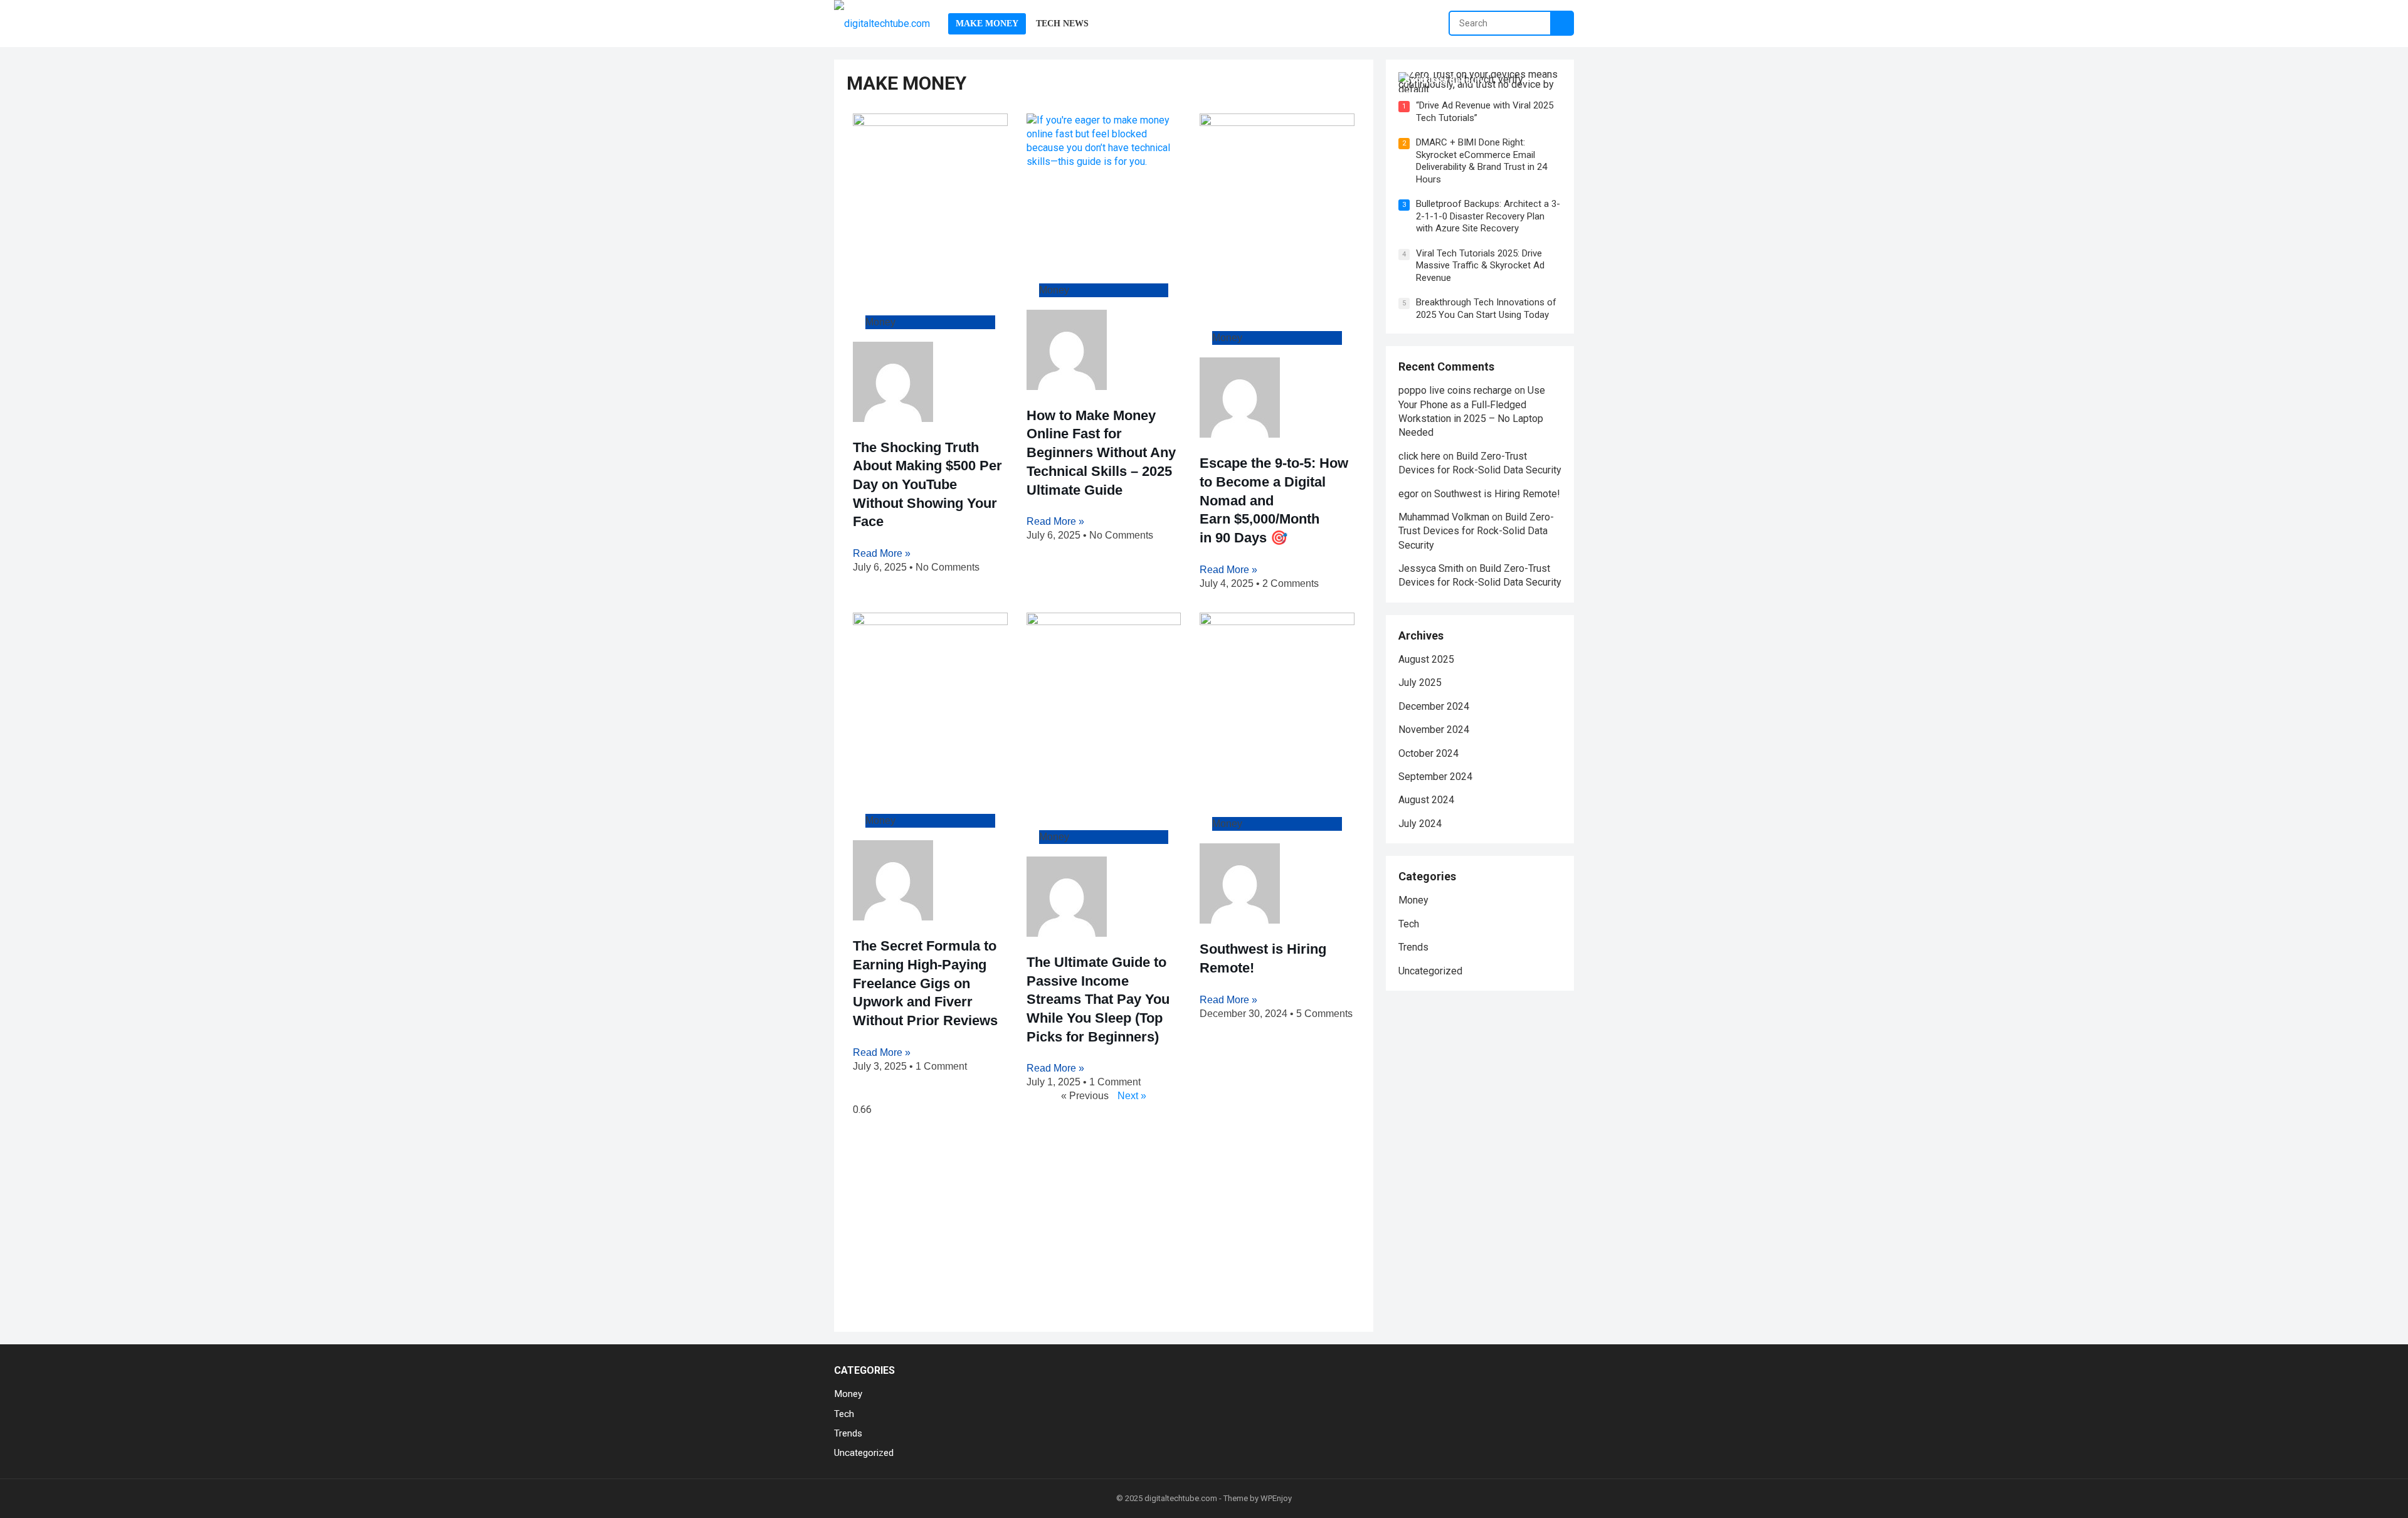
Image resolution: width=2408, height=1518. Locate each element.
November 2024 (1434, 730)
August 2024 (1426, 800)
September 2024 (1435, 777)
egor (1408, 494)
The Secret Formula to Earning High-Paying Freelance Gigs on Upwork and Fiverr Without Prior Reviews (925, 983)
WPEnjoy (1276, 1498)
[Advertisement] (1104, 1226)
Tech (1409, 924)
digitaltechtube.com (1181, 1498)
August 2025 (1426, 659)
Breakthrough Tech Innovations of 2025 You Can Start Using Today (1486, 308)
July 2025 (1420, 683)
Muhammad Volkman (1444, 517)
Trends (1413, 947)
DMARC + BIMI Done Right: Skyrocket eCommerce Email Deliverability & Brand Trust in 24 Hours (1481, 161)
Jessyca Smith (1431, 568)
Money (1413, 900)
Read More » (882, 553)
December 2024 (1434, 706)
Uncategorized (1430, 971)
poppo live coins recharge (1455, 390)
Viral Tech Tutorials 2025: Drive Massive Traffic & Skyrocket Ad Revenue (1480, 266)
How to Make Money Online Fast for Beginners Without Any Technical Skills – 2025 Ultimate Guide (1101, 453)
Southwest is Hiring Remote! (1497, 494)
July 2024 (1420, 824)
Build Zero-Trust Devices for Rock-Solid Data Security (1476, 531)
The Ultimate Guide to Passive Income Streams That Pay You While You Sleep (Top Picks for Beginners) (1098, 999)
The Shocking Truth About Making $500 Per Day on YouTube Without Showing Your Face (927, 485)
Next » (1132, 1096)
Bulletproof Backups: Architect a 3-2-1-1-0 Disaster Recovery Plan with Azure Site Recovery (1488, 216)
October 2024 (1428, 753)
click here (1419, 456)
